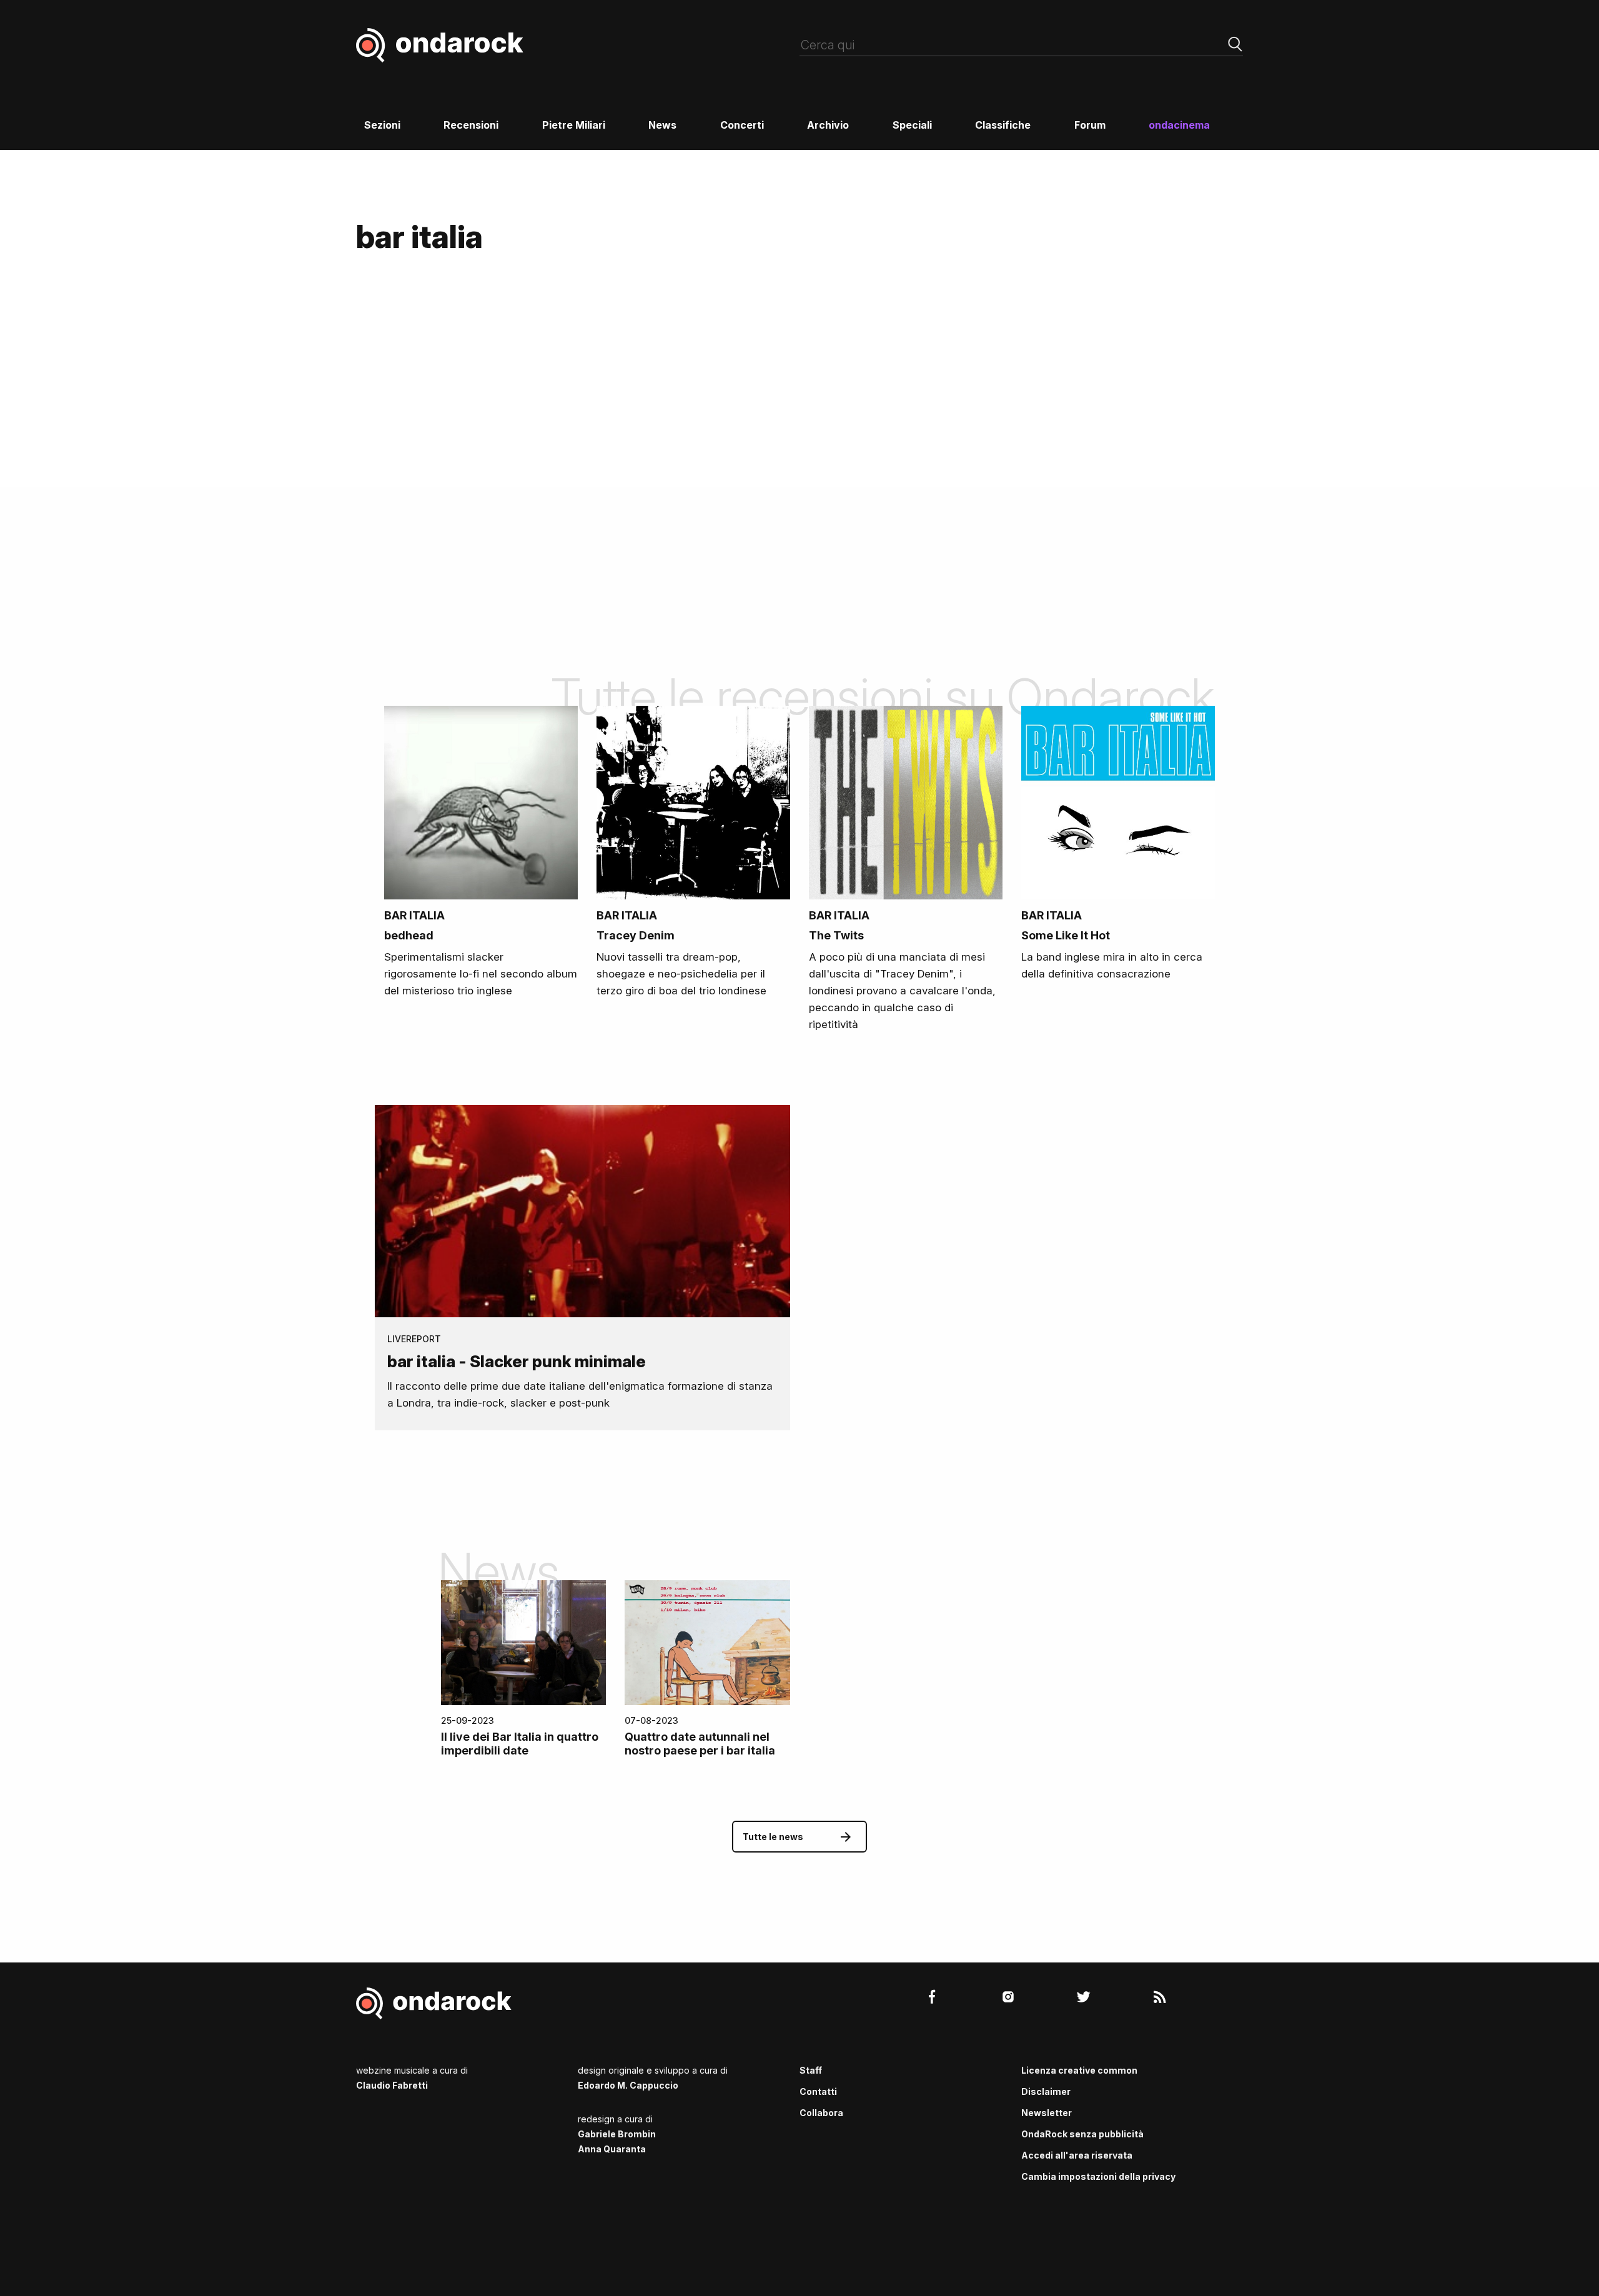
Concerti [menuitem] (742, 125)
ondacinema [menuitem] (1179, 125)
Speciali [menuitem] (912, 125)
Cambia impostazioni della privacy (1098, 2176)
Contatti (818, 2091)
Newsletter (1047, 2113)
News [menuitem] (662, 125)
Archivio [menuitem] (828, 125)
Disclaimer (1046, 2091)
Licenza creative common (1079, 2070)
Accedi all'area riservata (1077, 2155)
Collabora (821, 2113)
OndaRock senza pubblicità (1082, 2134)
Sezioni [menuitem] (382, 125)
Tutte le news (773, 1837)
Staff (811, 2070)
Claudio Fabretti (392, 2085)
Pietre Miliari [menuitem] (574, 125)
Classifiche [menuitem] (1003, 125)
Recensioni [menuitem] (471, 125)
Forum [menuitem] (1090, 125)
